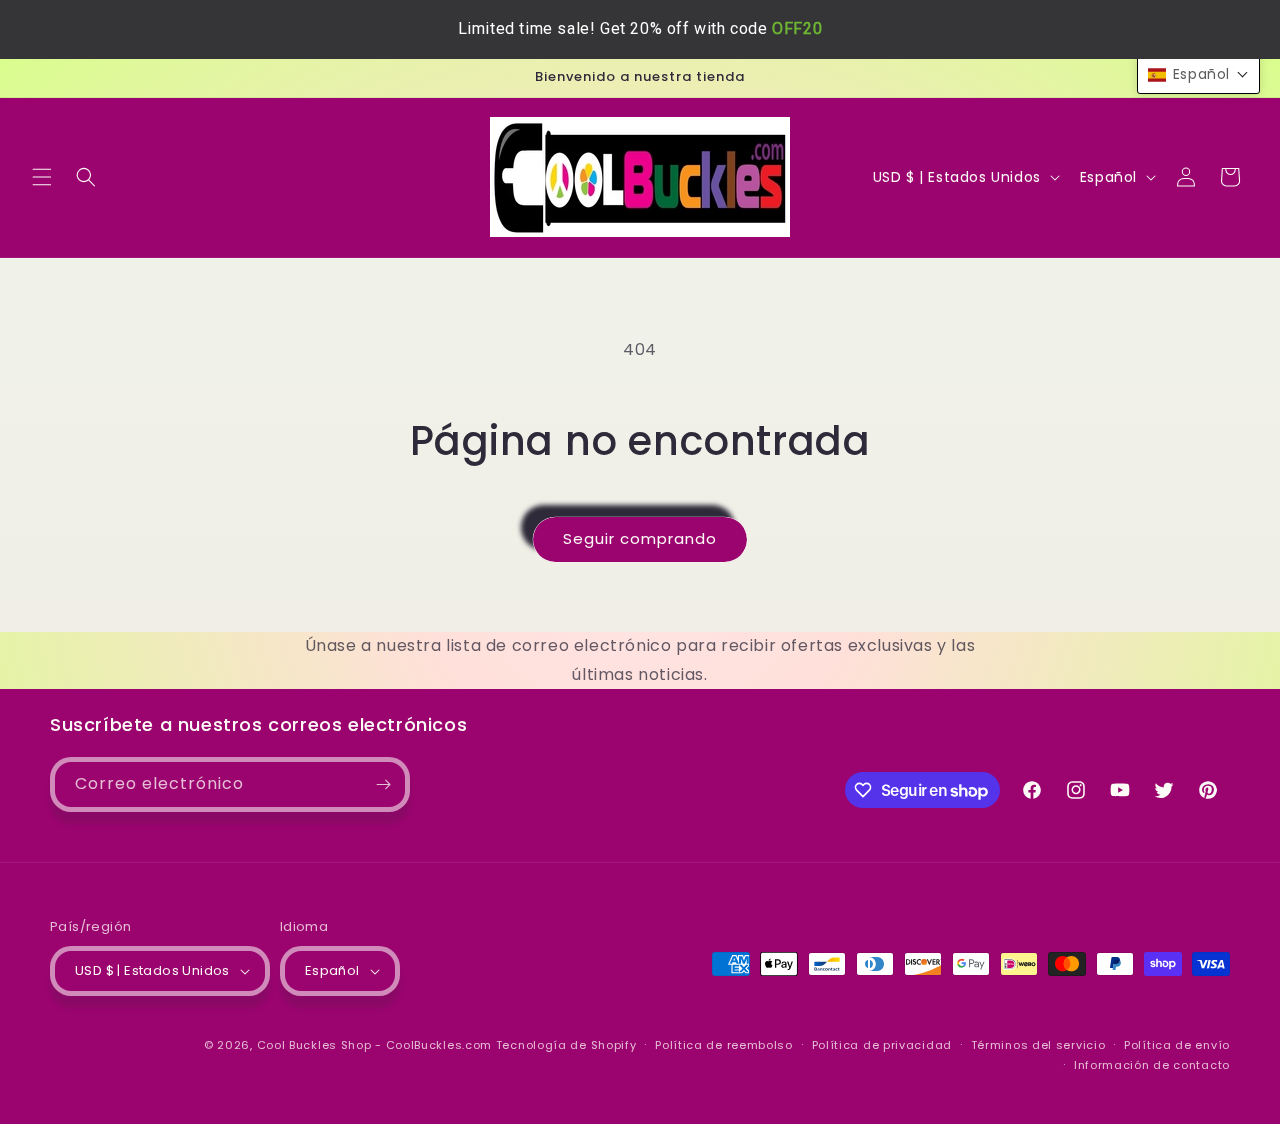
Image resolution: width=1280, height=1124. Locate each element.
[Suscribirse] (383, 784)
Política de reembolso (724, 1045)
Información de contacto (1152, 1065)
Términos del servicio (1038, 1045)
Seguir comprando (640, 538)
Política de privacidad (882, 1045)
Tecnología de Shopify (566, 1045)
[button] (42, 177)
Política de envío (1177, 1045)
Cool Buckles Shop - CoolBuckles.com (375, 1045)
